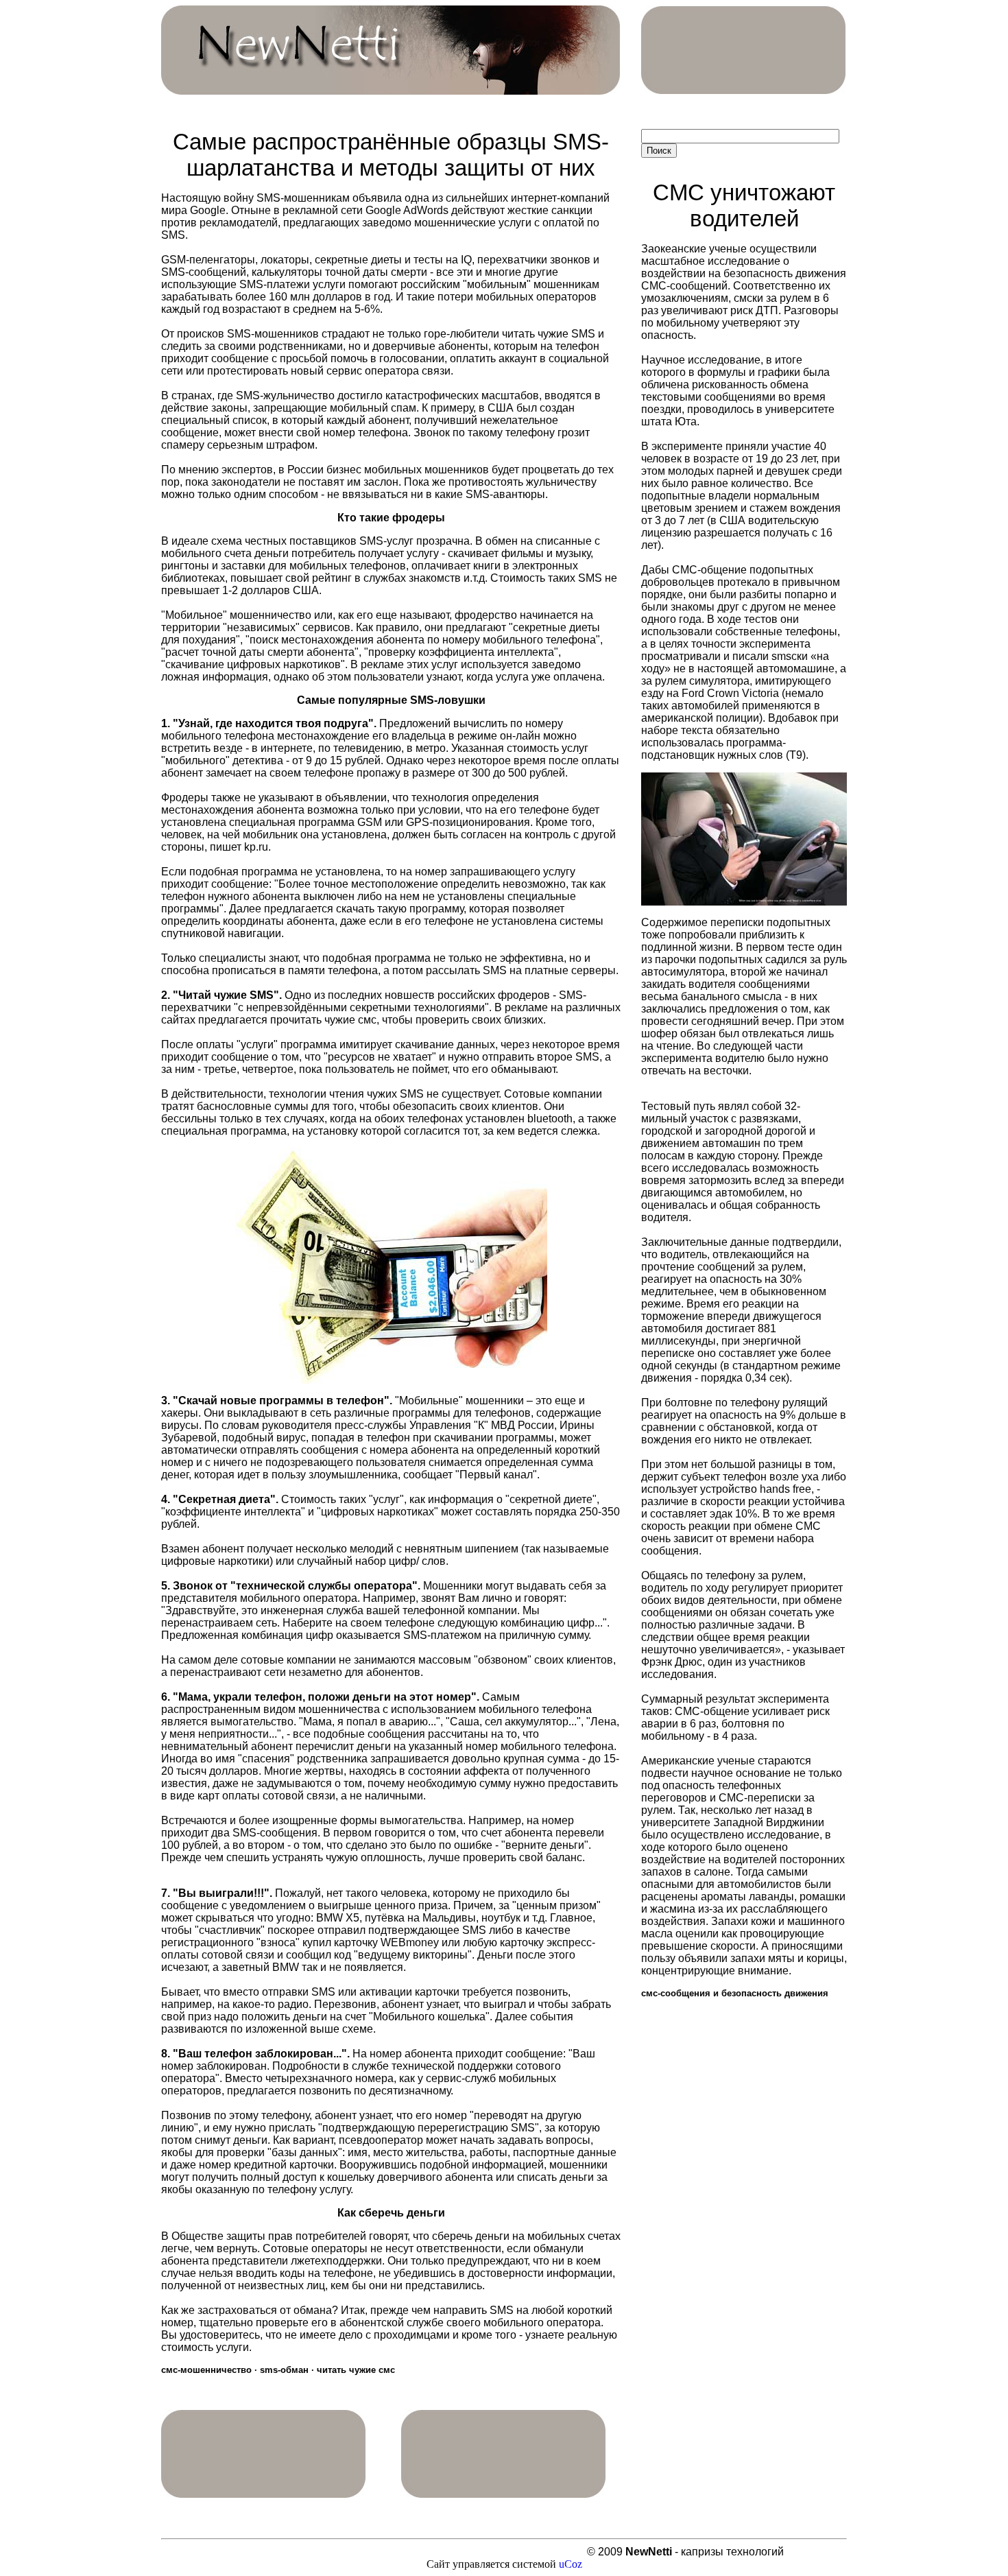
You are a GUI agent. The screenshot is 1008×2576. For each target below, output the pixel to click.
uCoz (571, 2564)
